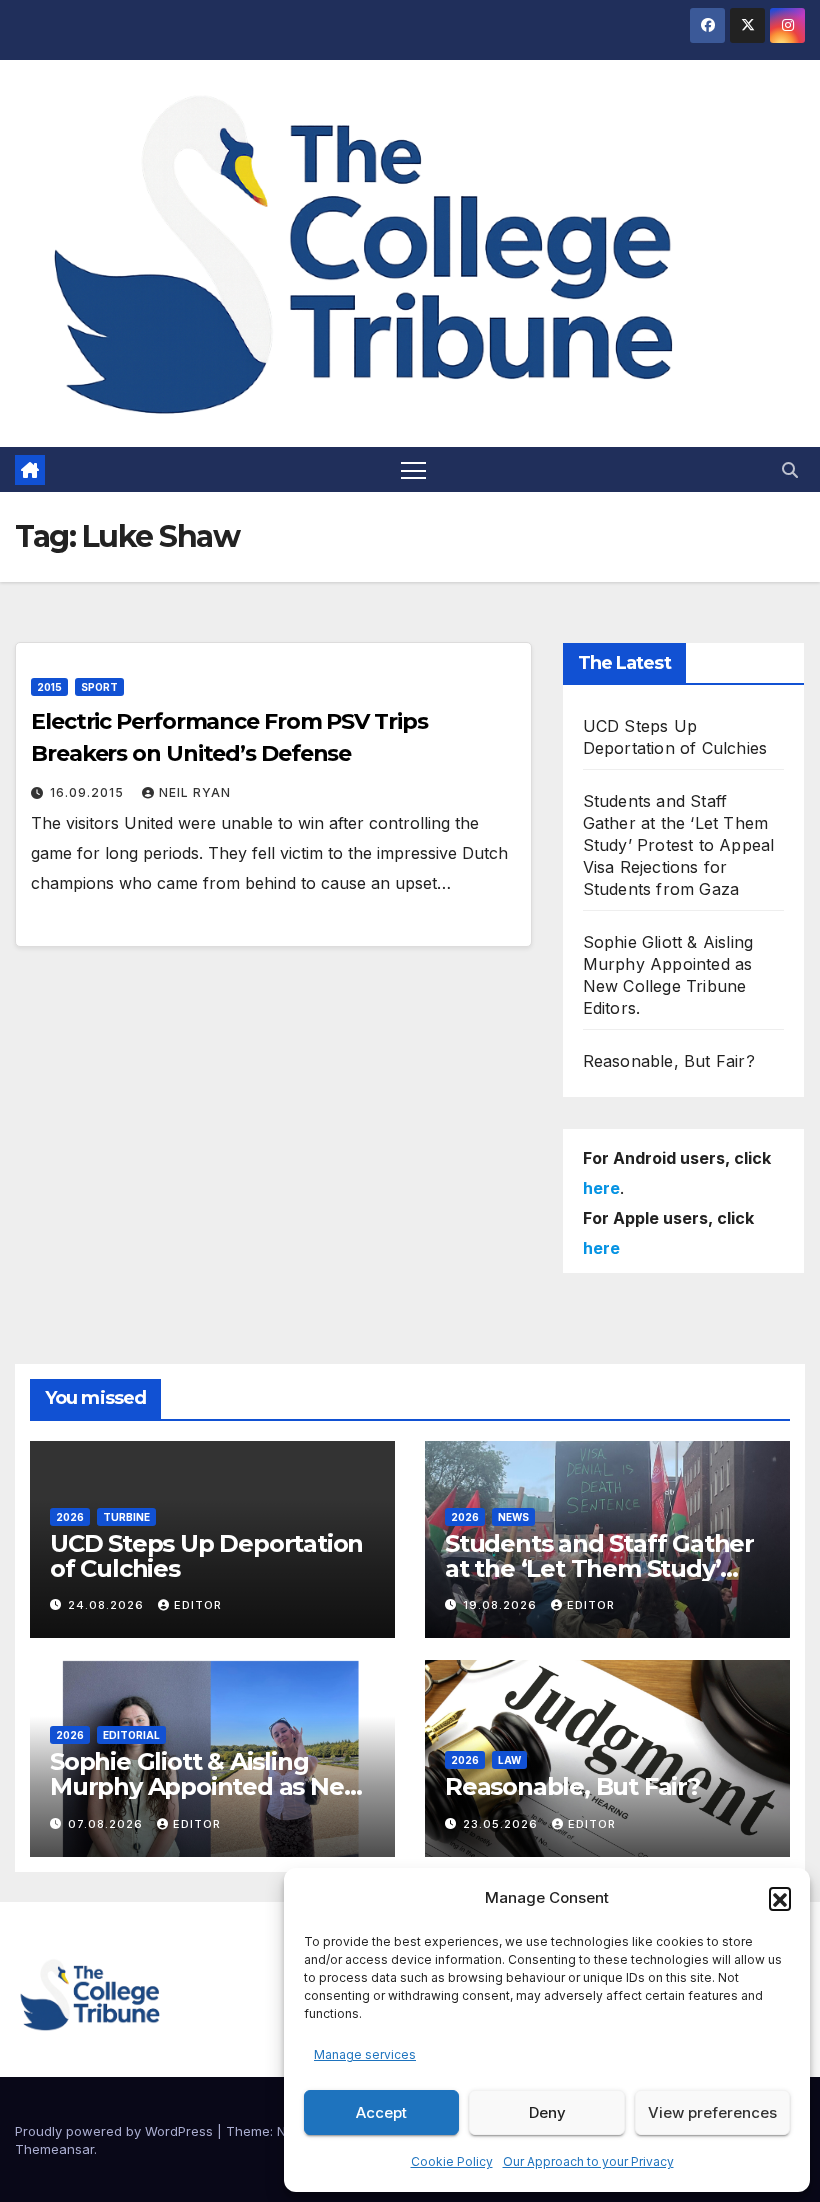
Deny (547, 2112)
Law (509, 1760)
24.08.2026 (108, 1605)
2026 (70, 1517)
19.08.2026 (502, 1605)
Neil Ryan (195, 792)
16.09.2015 (89, 792)
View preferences (712, 2112)
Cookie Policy (452, 2161)
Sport (99, 687)
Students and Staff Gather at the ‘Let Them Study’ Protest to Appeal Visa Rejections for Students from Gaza (679, 845)
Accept (381, 2112)
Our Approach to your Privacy (588, 2161)
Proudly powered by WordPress (116, 2131)
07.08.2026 (107, 1824)
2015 (49, 687)
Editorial (131, 1735)
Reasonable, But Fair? (669, 1061)
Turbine (126, 1517)
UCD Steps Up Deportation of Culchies (206, 1556)
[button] (780, 1898)
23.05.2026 (502, 1824)
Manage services (365, 2054)
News (513, 1517)
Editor (198, 1605)
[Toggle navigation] (413, 469)
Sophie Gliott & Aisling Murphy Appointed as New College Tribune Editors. (207, 1786)
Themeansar (54, 2149)
